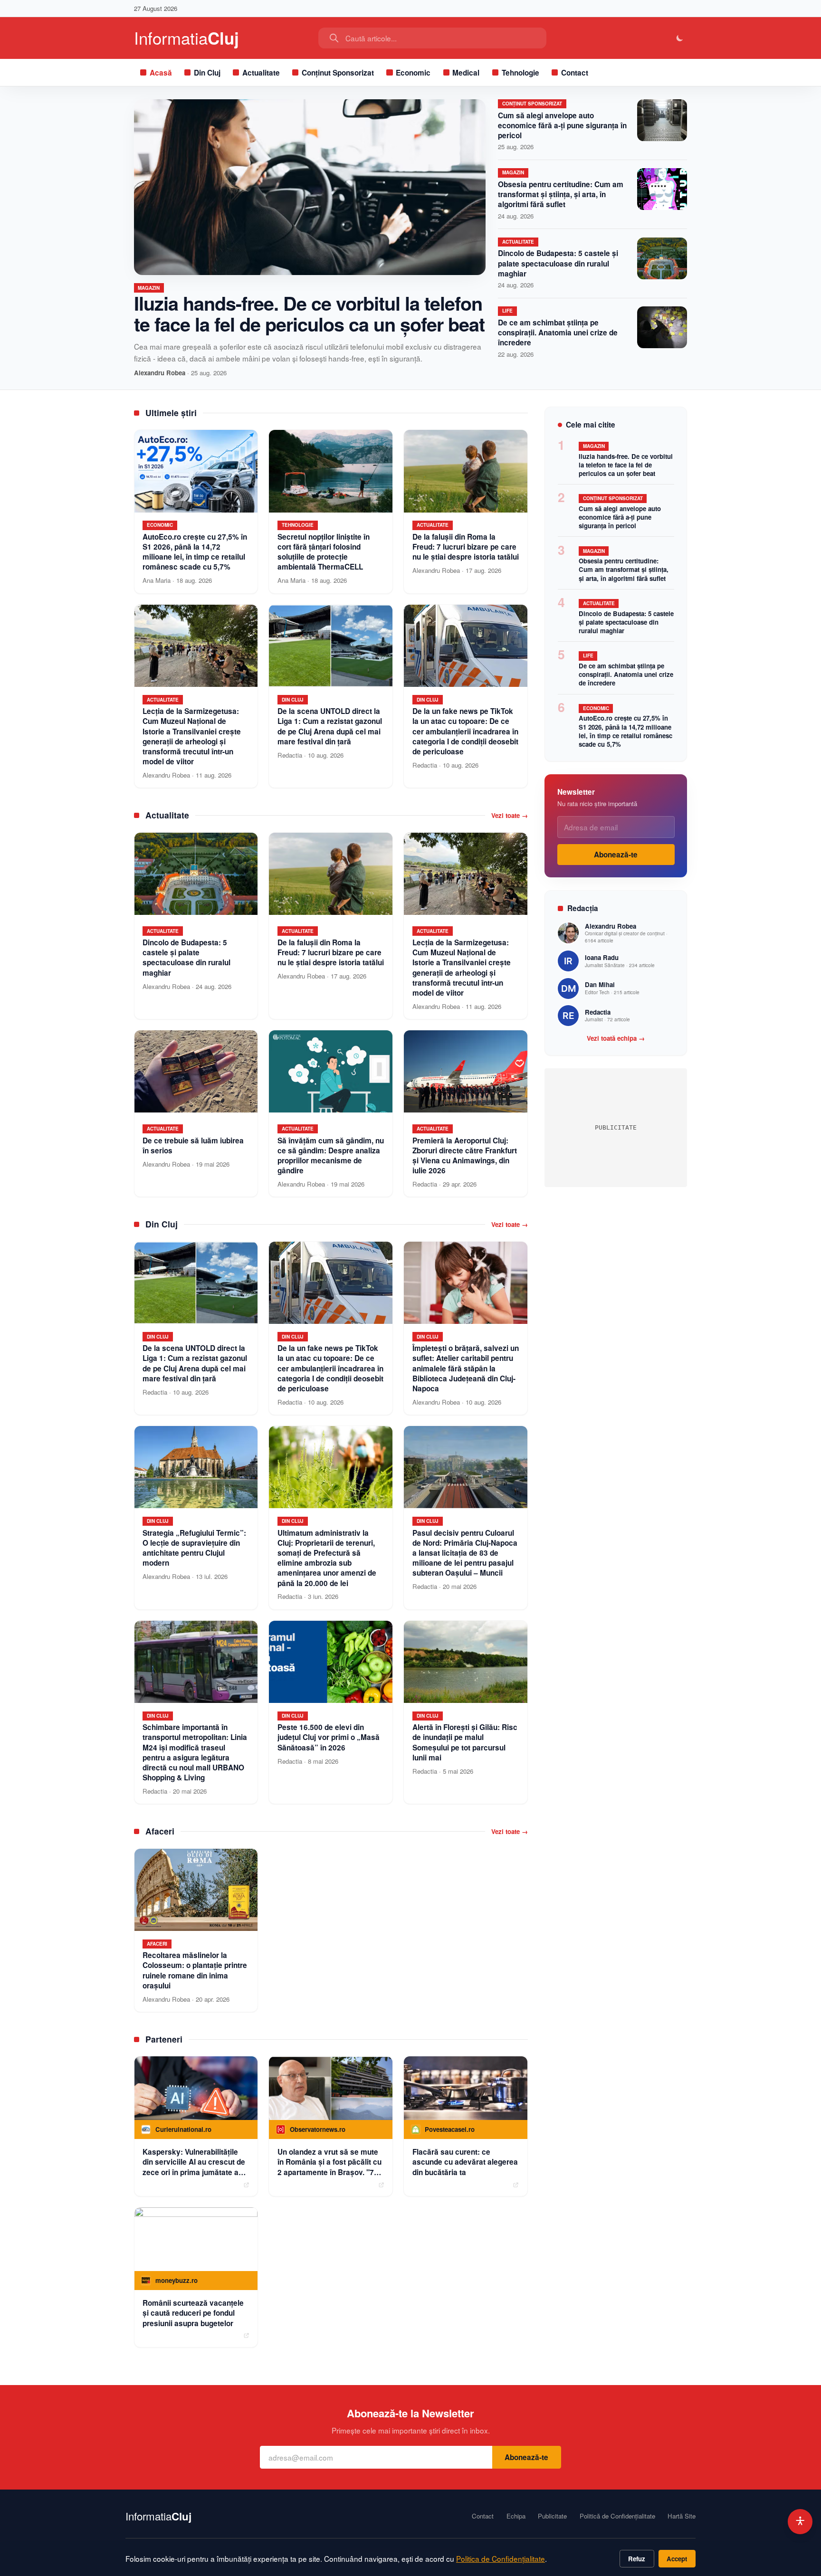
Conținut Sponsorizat (338, 73)
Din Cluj (207, 73)
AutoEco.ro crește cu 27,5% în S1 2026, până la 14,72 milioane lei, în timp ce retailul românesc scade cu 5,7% (625, 731)
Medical (466, 73)
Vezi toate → (510, 816)
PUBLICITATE (616, 1127)
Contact (575, 73)
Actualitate (261, 73)
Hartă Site (682, 2516)
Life (507, 311)
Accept (677, 2559)
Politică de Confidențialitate (617, 2516)
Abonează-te (616, 855)
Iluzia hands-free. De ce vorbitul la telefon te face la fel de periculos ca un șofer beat (309, 313)
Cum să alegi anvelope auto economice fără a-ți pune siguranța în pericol (562, 125)
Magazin (149, 288)
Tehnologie (520, 73)
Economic (413, 73)
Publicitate (552, 2516)
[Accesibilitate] (800, 2522)
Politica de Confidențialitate (501, 2558)
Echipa (516, 2516)
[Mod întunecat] (680, 38)
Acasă (161, 73)
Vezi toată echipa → (616, 1038)
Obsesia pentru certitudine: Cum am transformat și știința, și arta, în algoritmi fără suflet (561, 194)
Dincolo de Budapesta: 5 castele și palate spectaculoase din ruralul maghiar (558, 263)
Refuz (637, 2559)
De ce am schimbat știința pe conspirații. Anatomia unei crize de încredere (558, 333)
